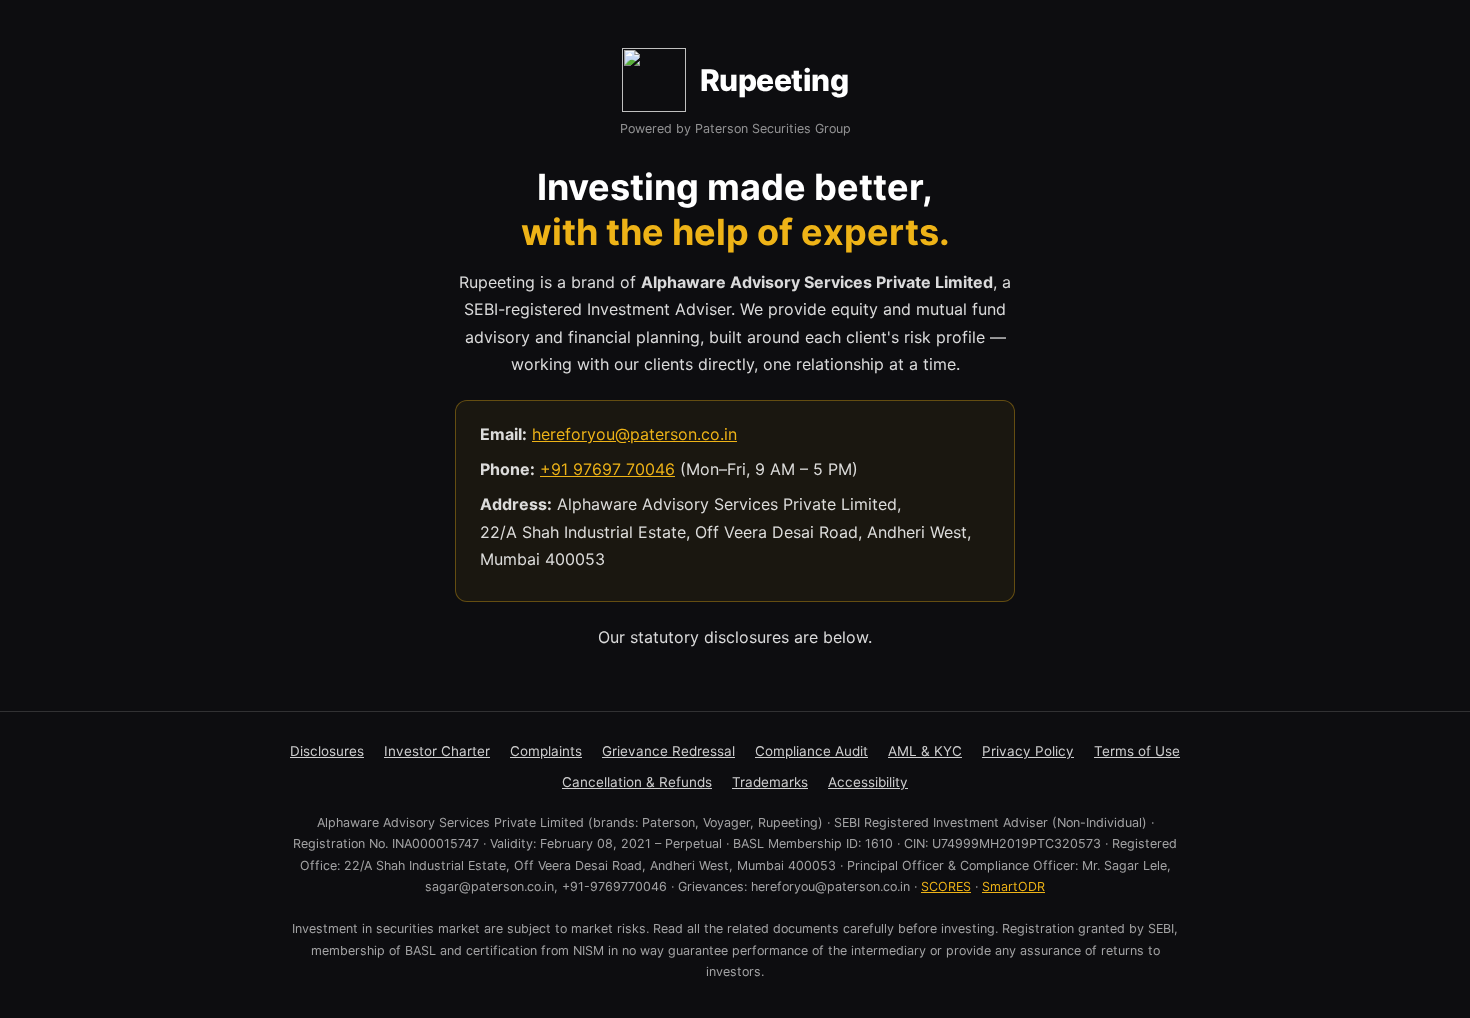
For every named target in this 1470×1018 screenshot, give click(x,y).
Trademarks (770, 782)
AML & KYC (925, 751)
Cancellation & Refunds (637, 782)
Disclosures (327, 751)
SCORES (946, 886)
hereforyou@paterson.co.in (634, 434)
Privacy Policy (1028, 751)
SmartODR (1013, 886)
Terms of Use (1137, 751)
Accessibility (868, 782)
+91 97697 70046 (607, 469)
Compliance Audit (811, 751)
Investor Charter (437, 751)
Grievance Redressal (668, 751)
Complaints (546, 751)
